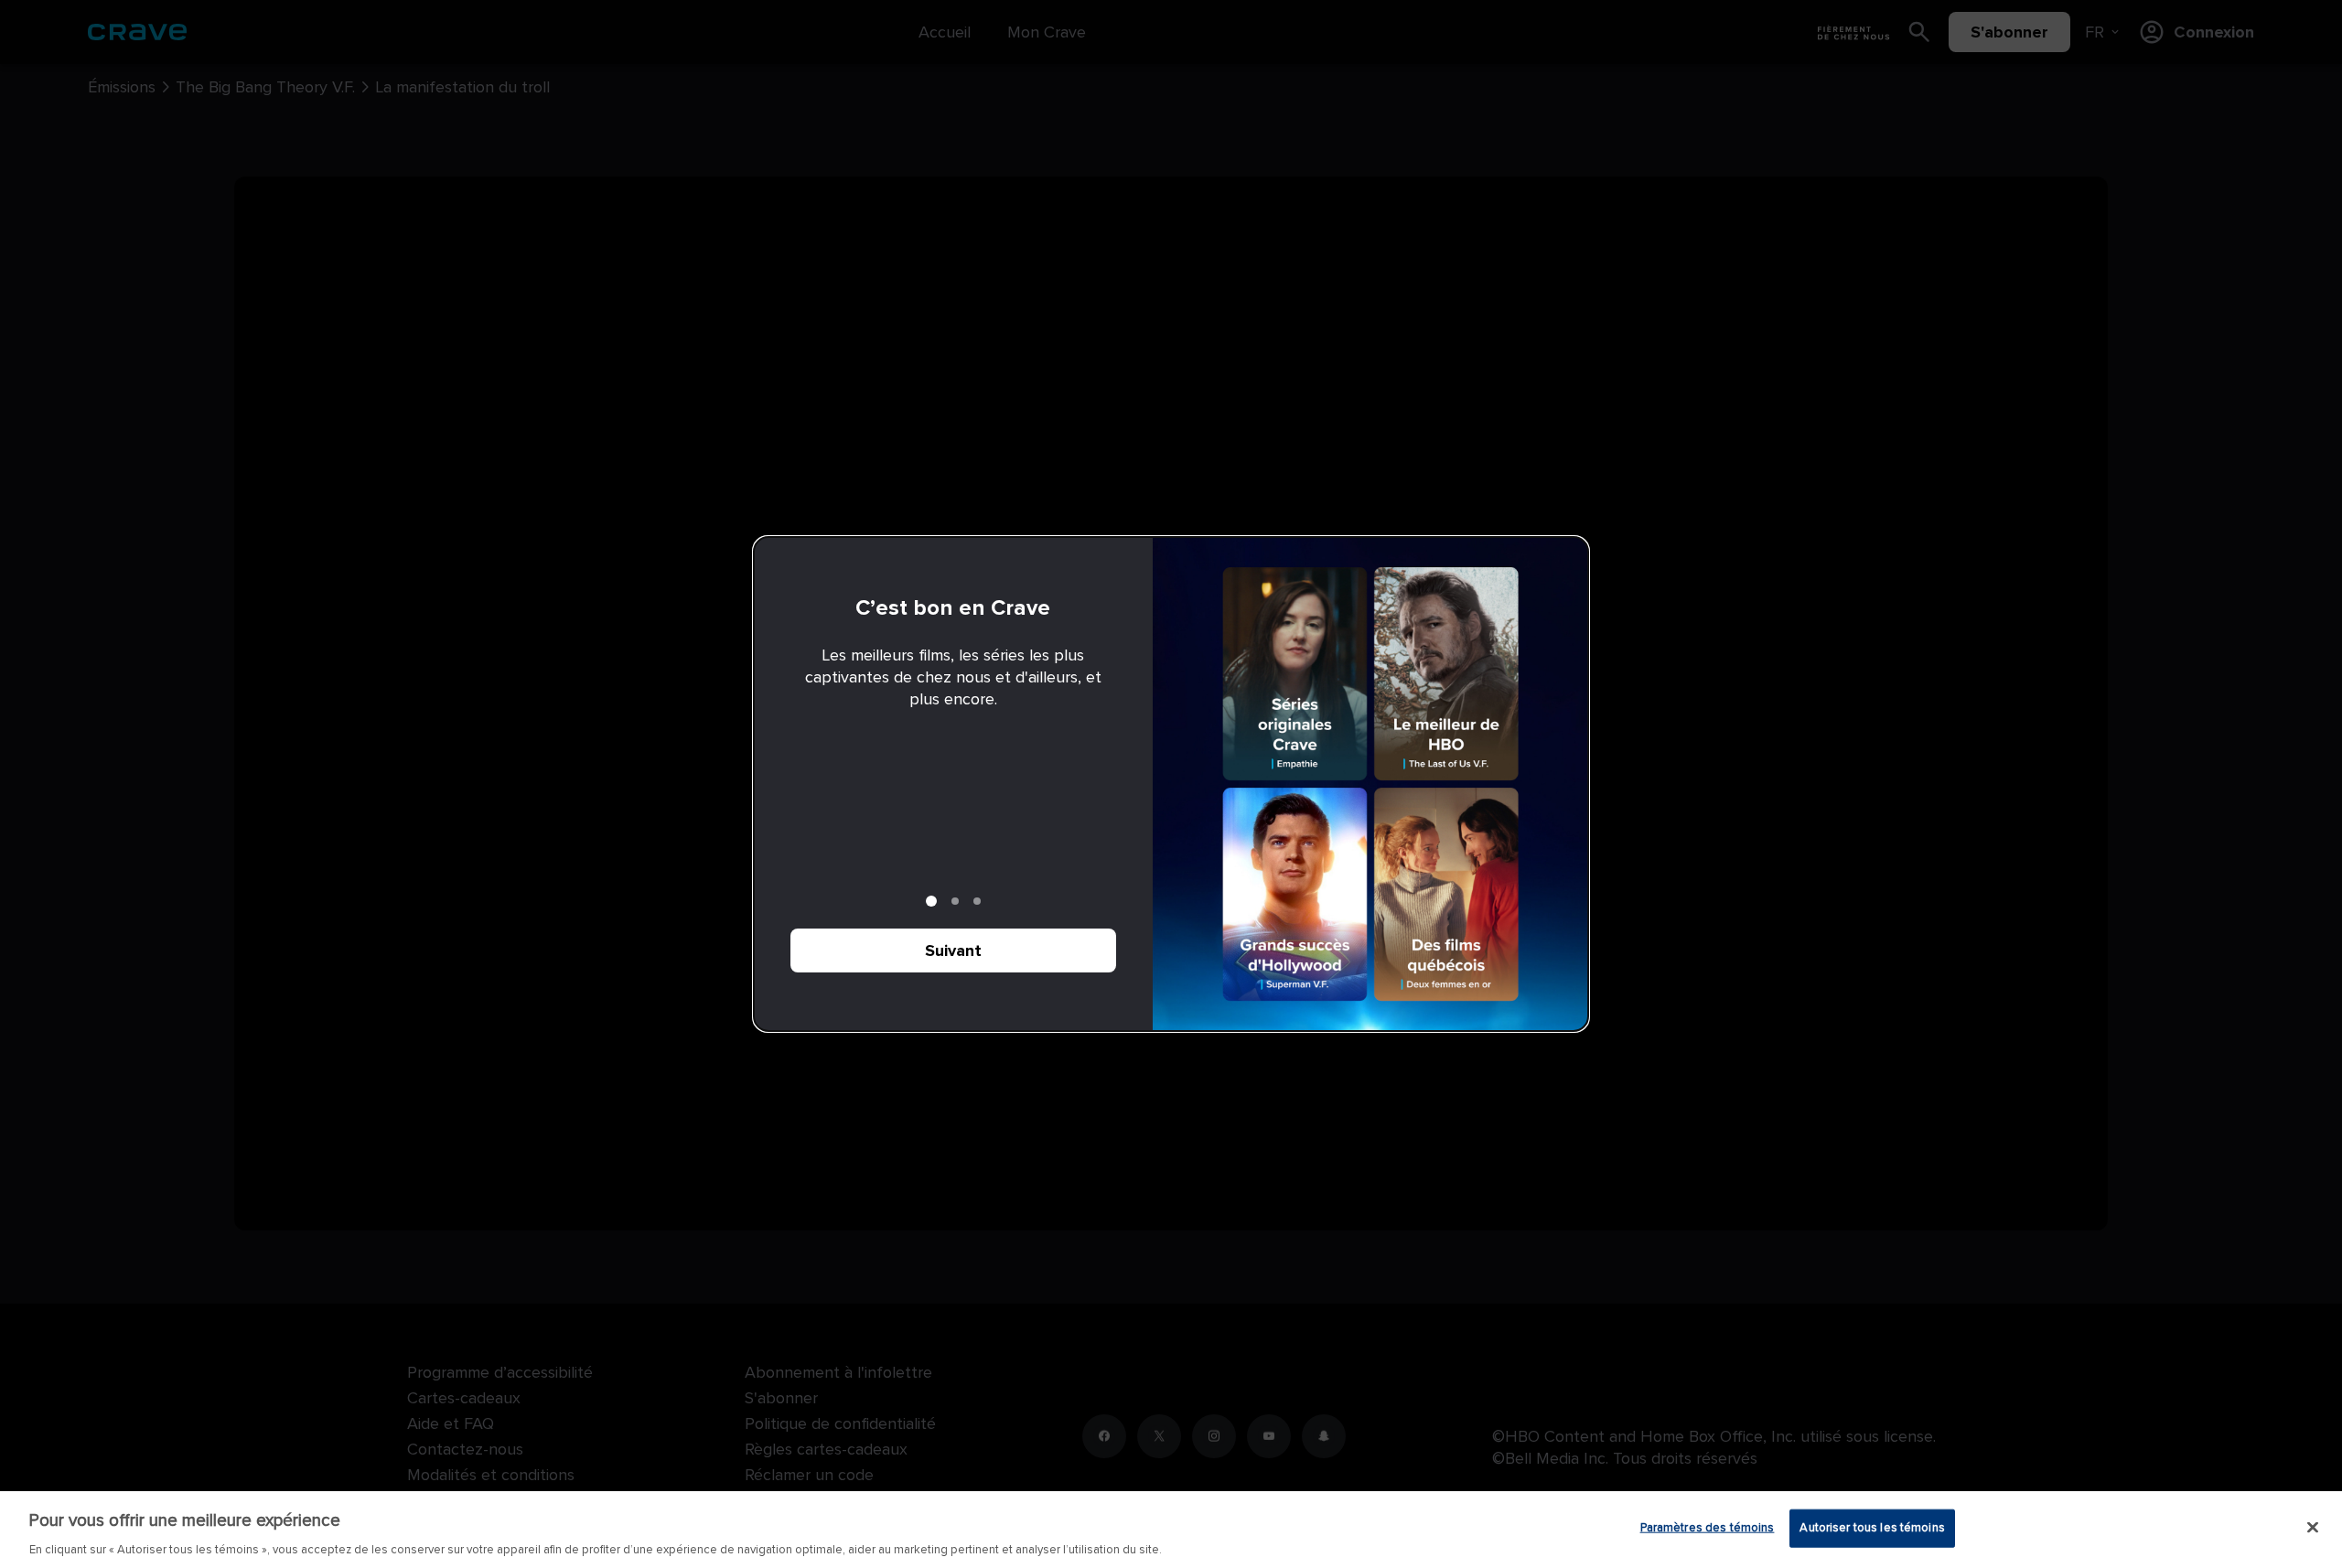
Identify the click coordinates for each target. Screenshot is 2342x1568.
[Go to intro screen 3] (977, 901)
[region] (1171, 1530)
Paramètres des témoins (1708, 1527)
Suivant (953, 950)
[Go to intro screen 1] (931, 901)
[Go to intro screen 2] (955, 901)
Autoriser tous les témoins (1872, 1527)
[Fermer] (2313, 1527)
